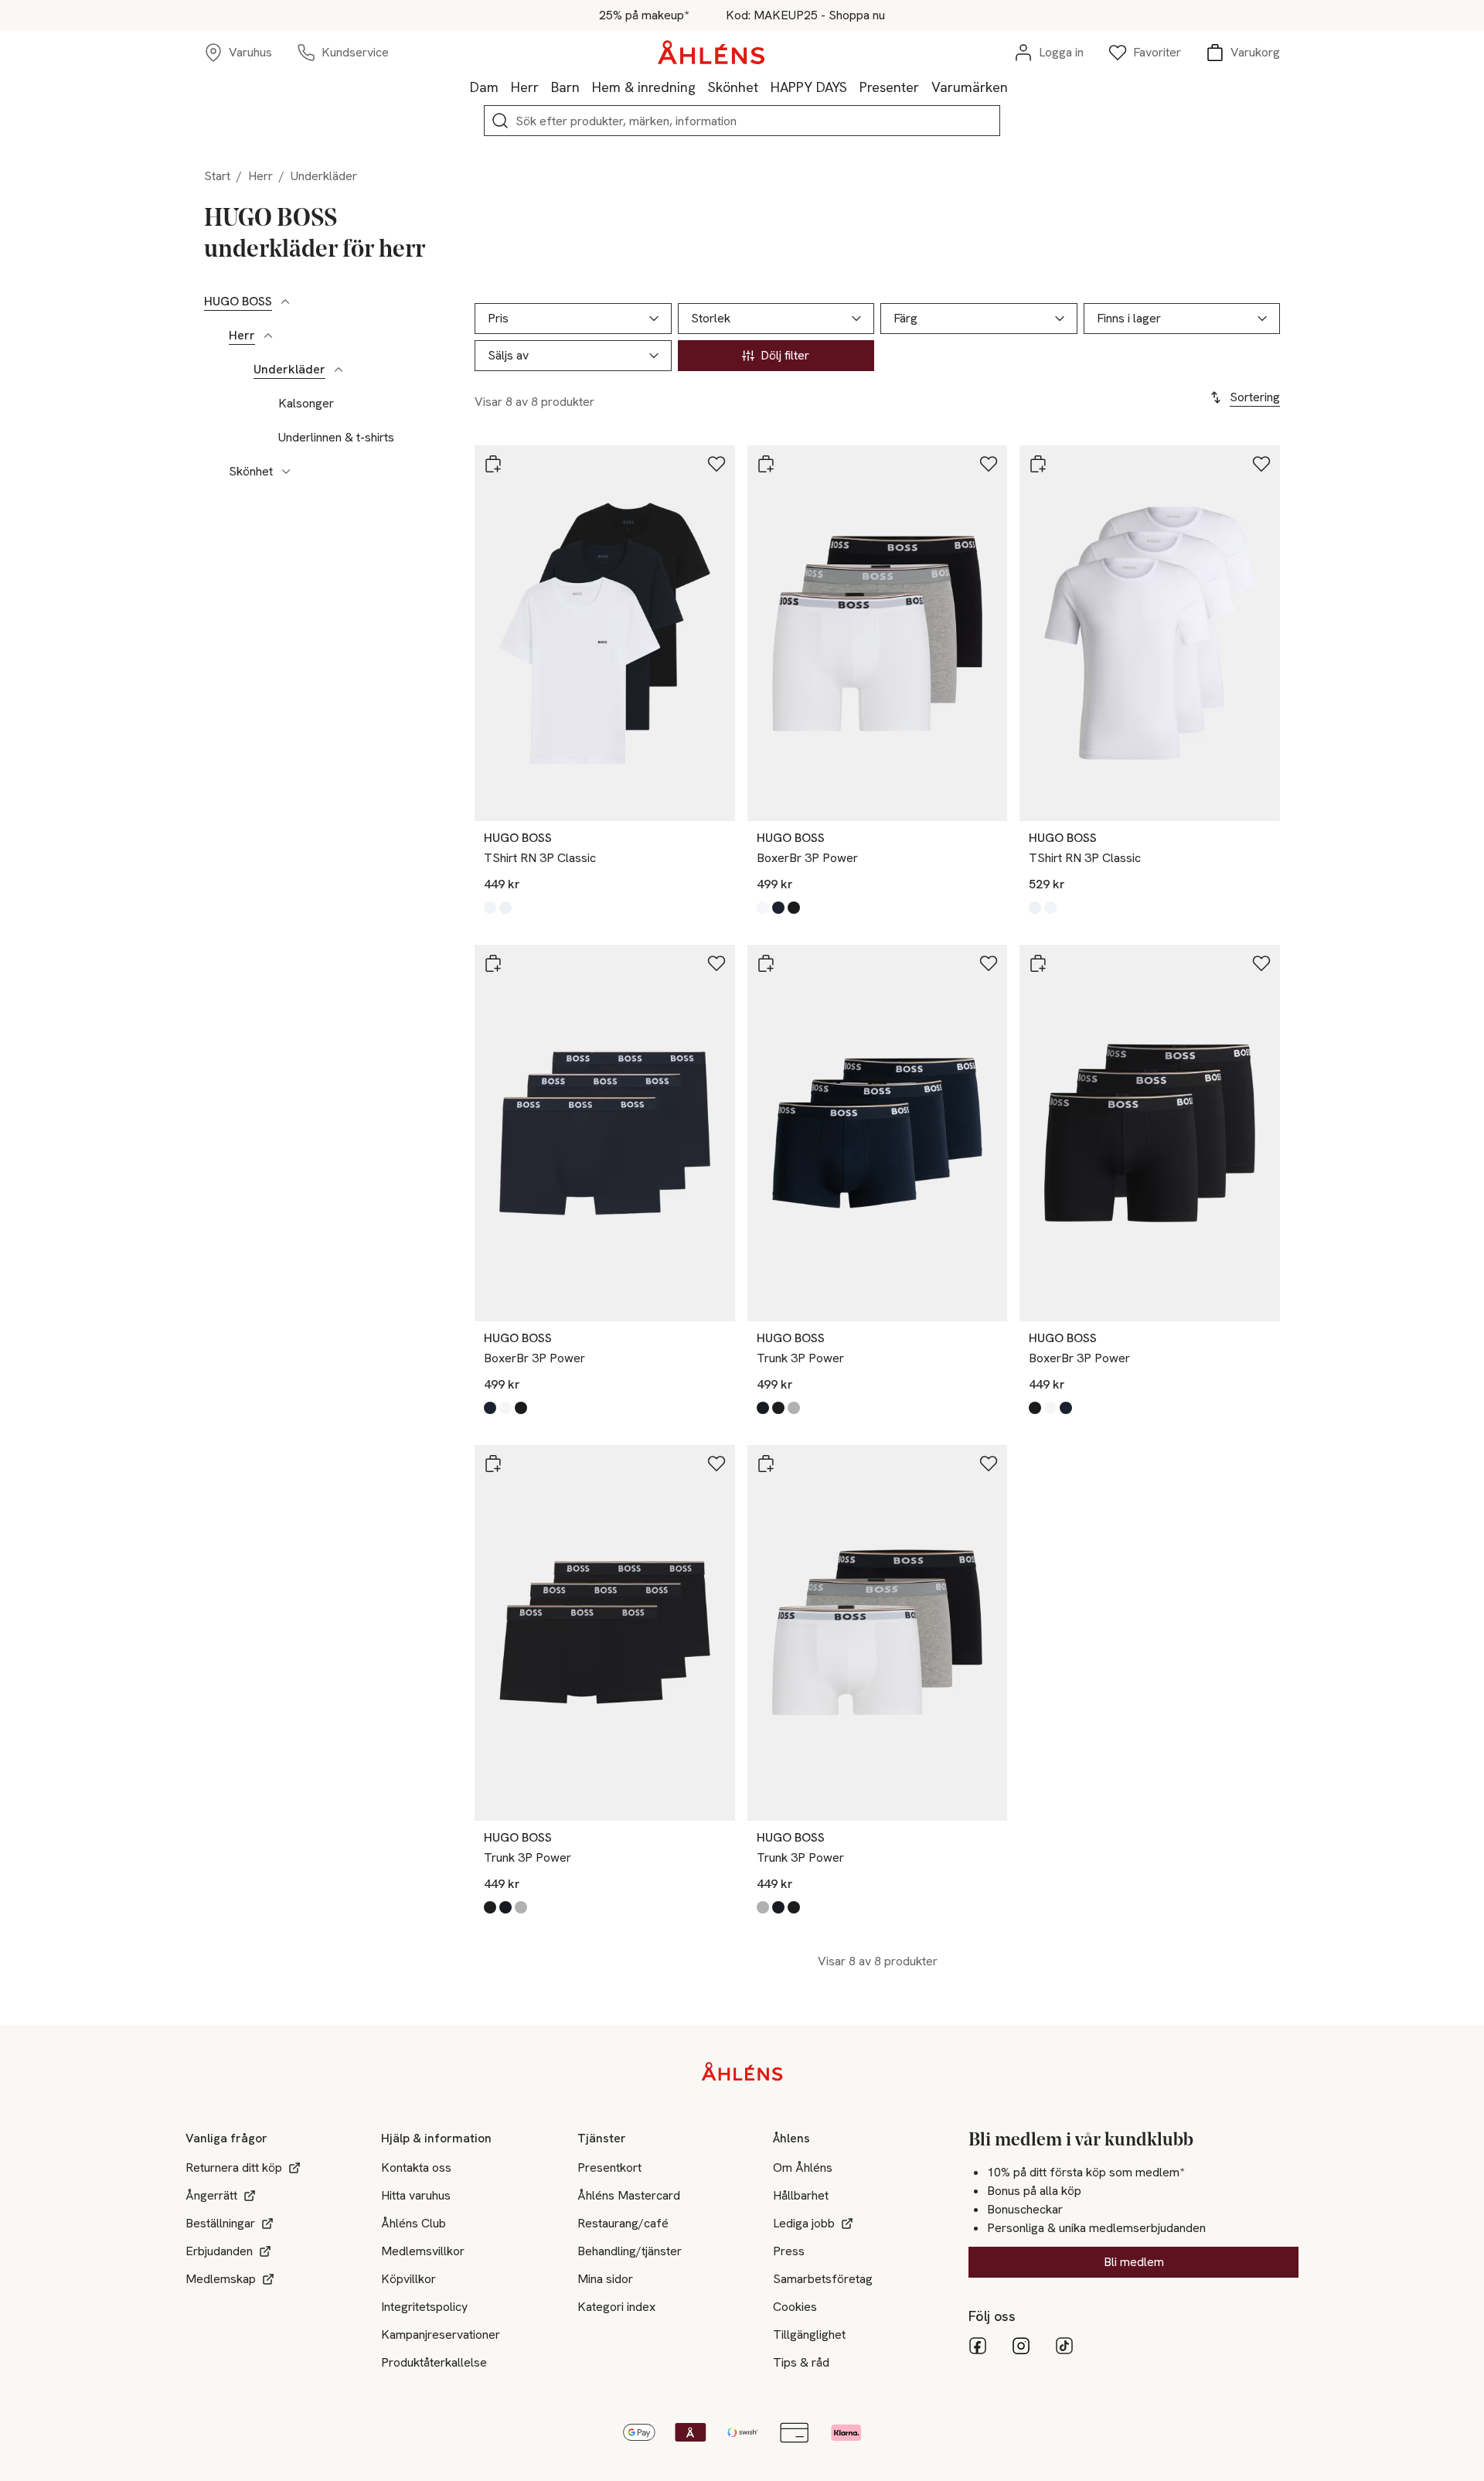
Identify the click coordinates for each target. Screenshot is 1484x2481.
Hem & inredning (644, 87)
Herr (525, 87)
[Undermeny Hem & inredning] (702, 87)
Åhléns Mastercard (629, 2195)
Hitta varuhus (416, 2195)
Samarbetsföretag (823, 2279)
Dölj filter (785, 355)
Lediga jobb (804, 2223)
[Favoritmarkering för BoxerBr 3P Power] (989, 464)
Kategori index (616, 2307)
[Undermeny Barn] (586, 87)
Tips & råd (801, 2362)
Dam (484, 87)
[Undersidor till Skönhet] (286, 472)
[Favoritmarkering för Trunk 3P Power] (989, 963)
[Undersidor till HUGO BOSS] (285, 302)
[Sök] (500, 121)
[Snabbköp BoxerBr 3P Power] (766, 464)
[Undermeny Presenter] (925, 87)
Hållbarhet (801, 2195)
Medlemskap (221, 2279)
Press (789, 2251)
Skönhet (733, 87)
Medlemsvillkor (423, 2251)
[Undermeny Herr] (545, 87)
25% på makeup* (644, 15)
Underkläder (289, 370)
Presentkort (609, 2167)
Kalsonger (306, 404)
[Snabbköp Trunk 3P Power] (766, 963)
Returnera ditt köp (234, 2167)
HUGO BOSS (238, 302)
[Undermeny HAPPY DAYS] (853, 87)
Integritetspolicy (424, 2307)
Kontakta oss (416, 2167)
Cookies (795, 2307)
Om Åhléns (803, 2167)
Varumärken (970, 87)
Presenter (889, 87)
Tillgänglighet (809, 2334)
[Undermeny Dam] (505, 87)
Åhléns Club (414, 2223)
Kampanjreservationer (441, 2334)
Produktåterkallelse (434, 2362)
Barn (565, 87)
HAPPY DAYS (809, 87)
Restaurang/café (623, 2223)
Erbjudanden (219, 2251)
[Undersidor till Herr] (268, 336)
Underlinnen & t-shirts (336, 438)
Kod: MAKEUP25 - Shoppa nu (805, 15)
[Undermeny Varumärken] (1014, 87)
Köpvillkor (408, 2279)
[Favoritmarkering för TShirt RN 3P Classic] (716, 464)
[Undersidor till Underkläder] (339, 370)
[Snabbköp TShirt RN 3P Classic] (493, 464)
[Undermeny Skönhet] (764, 87)
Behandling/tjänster (630, 2251)
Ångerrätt (211, 2195)
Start (217, 176)
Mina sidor (605, 2279)
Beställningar (220, 2223)
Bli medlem (1134, 2262)
